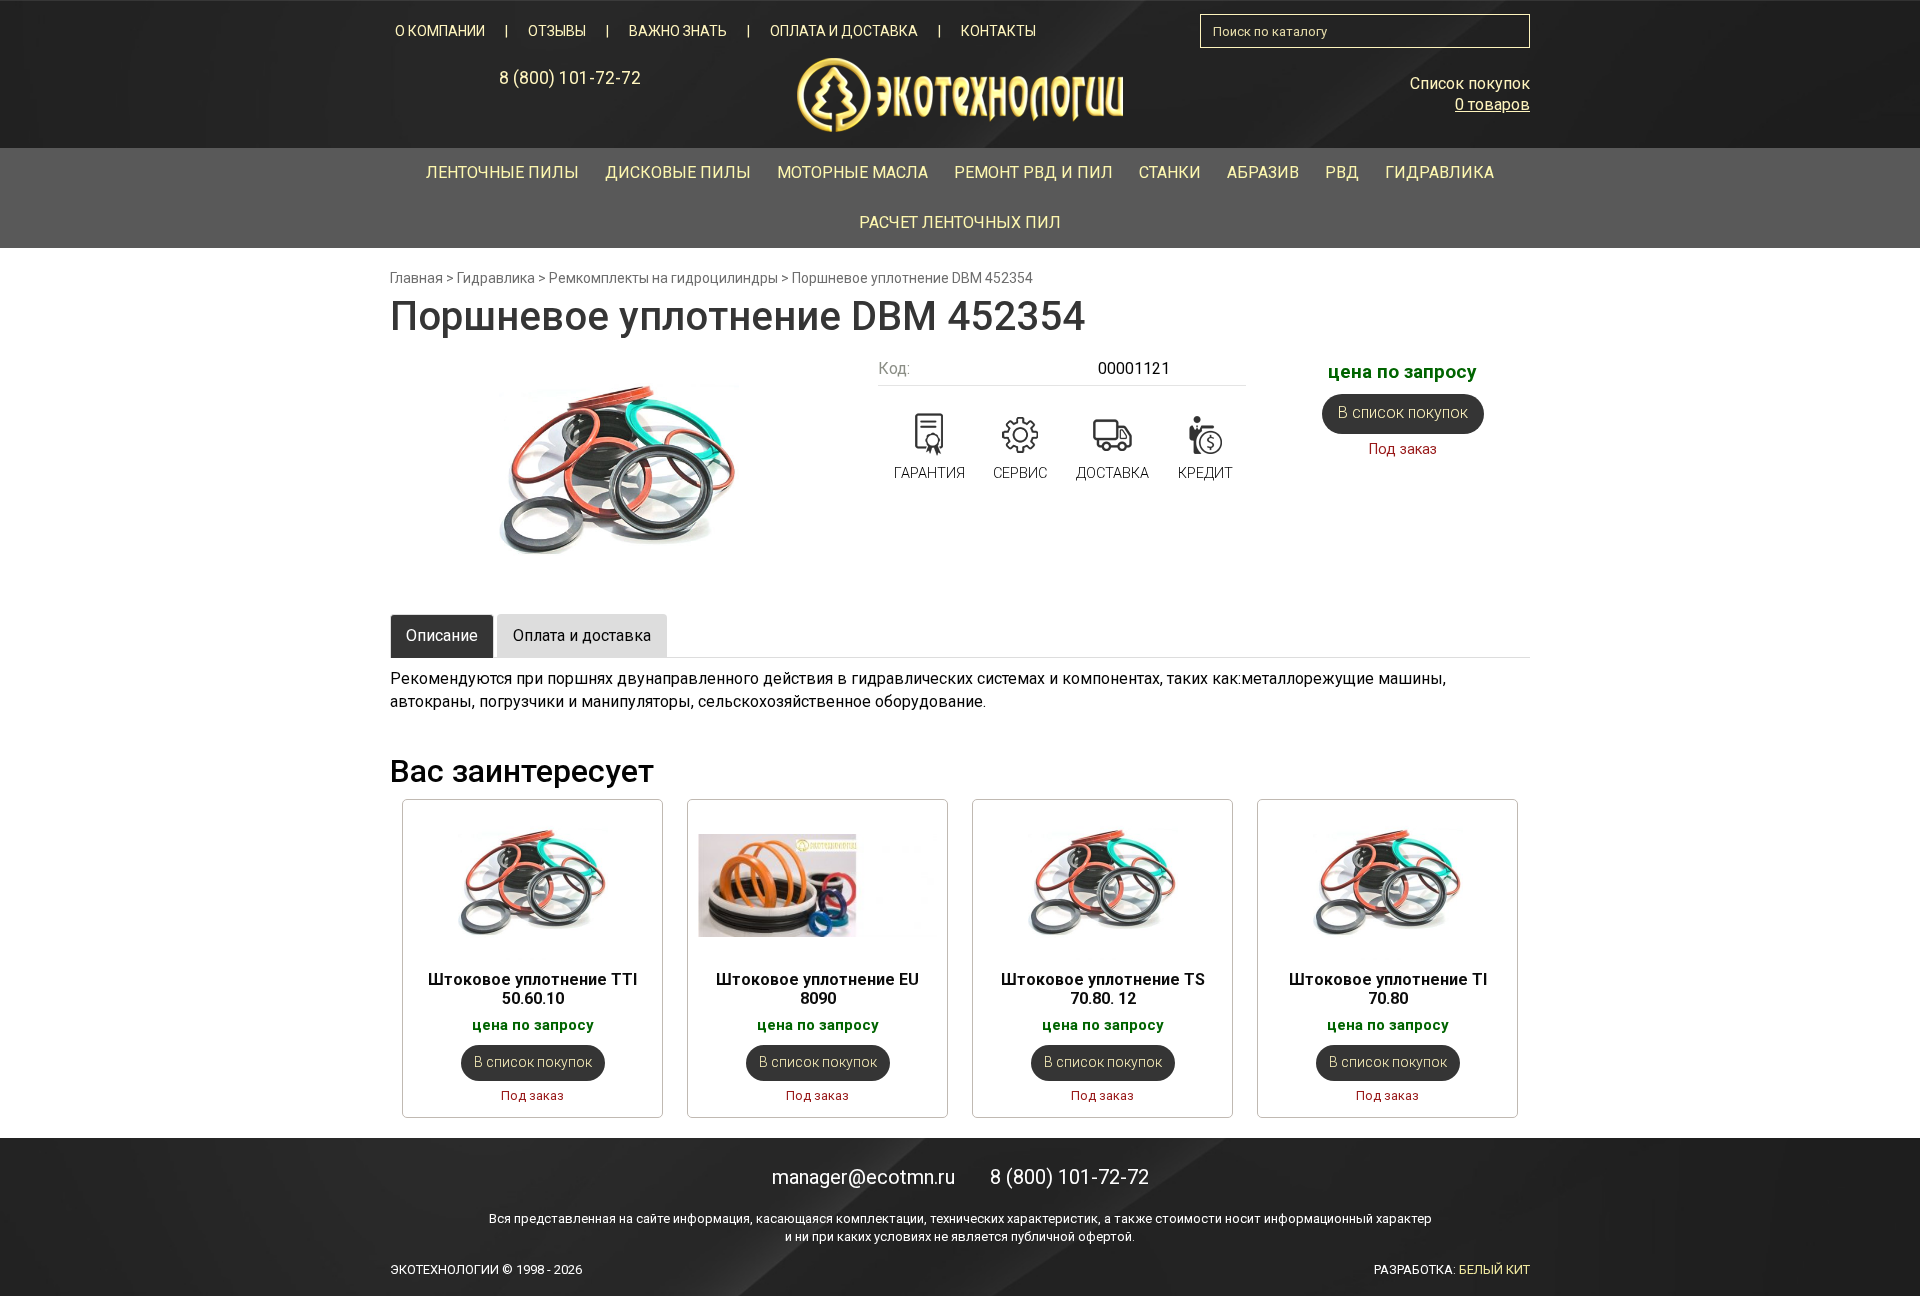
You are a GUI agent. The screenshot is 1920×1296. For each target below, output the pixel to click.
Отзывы (557, 31)
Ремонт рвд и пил (1033, 172)
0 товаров (1492, 104)
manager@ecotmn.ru (863, 1177)
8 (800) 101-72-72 (570, 78)
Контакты (998, 31)
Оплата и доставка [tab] (582, 635)
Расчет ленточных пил (960, 222)
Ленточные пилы (502, 172)
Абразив (1263, 172)
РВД (1342, 172)
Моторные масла (852, 172)
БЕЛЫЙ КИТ (1494, 1269)
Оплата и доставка (844, 31)
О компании (440, 31)
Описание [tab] (442, 635)
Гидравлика (1439, 172)
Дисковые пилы (678, 172)
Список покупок (1470, 83)
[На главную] (960, 93)
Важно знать (678, 31)
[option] (532, 958)
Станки (1170, 172)
